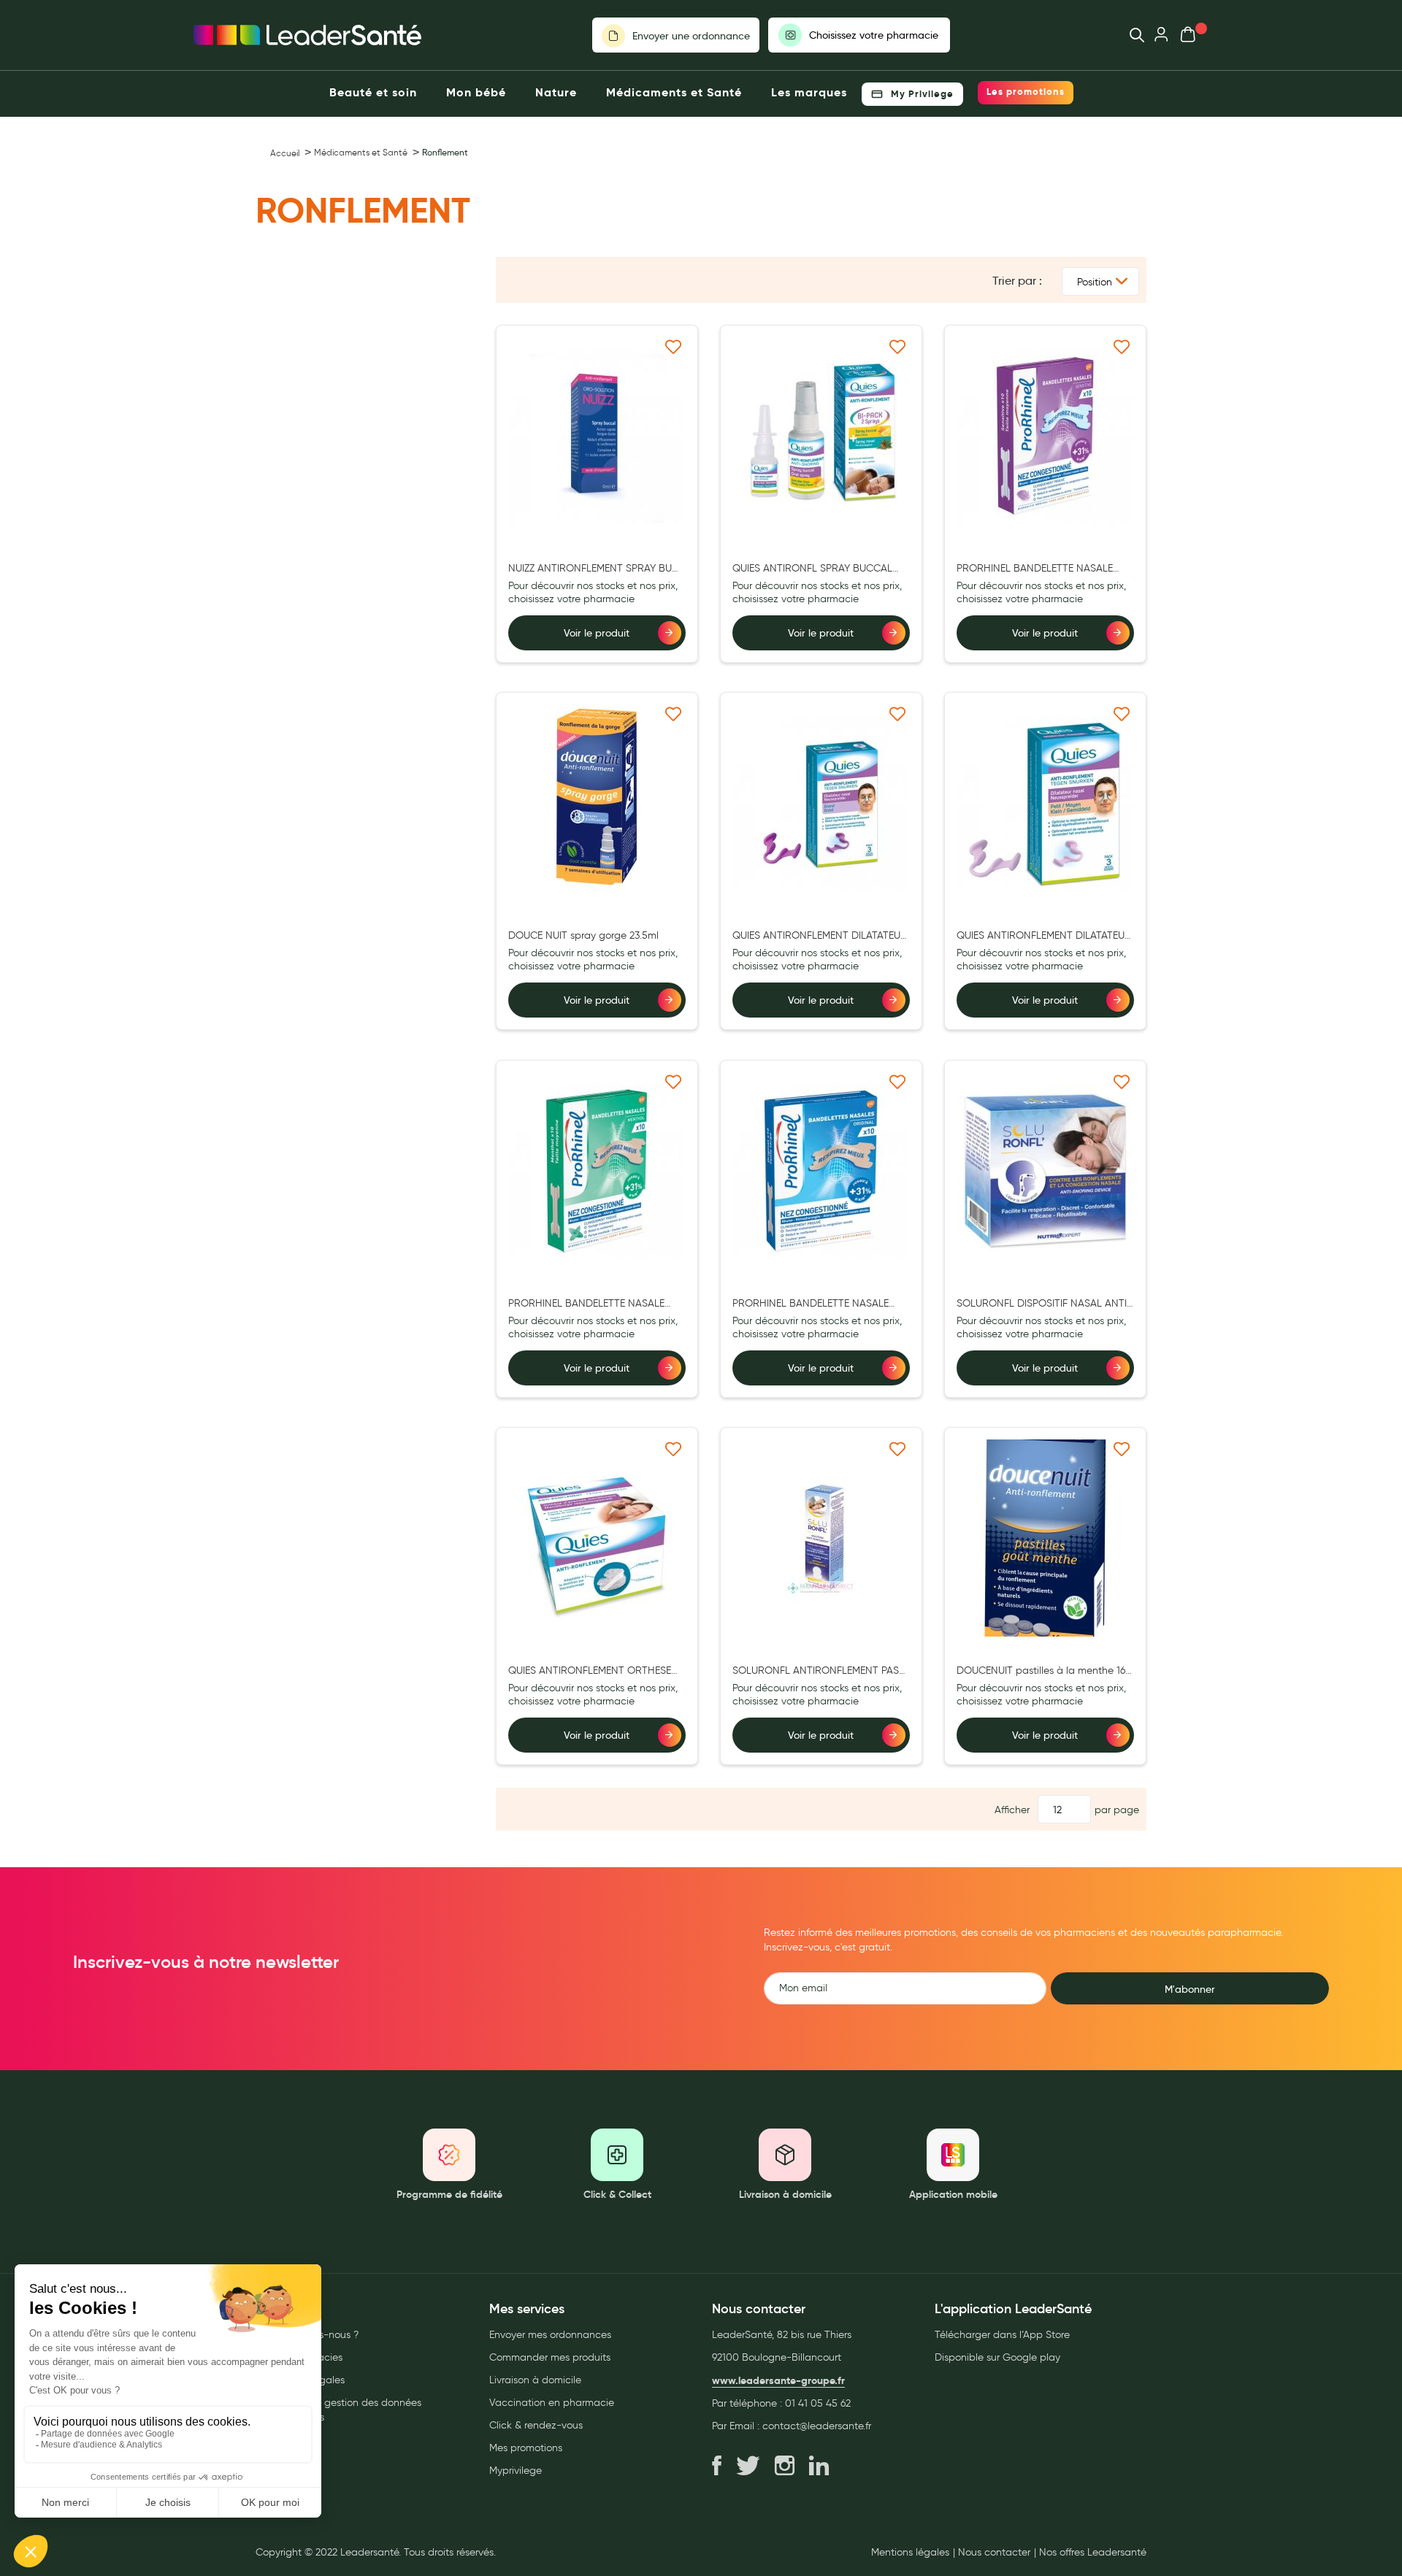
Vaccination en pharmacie (552, 2403)
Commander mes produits (550, 2357)
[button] (674, 346)
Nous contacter (994, 2553)
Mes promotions (526, 2448)
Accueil (285, 153)
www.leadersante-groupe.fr (778, 2380)
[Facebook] (717, 2467)
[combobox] (1130, 35)
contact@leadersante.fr (817, 2426)
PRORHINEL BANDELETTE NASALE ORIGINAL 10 (811, 1304)
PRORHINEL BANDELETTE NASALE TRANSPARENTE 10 (1035, 569)
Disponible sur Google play (997, 2357)
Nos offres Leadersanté (1093, 2553)
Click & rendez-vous (536, 2425)
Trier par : (1017, 281)
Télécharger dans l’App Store (1002, 2335)
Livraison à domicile (535, 2380)
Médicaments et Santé (361, 152)
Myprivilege (516, 2471)
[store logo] (307, 35)
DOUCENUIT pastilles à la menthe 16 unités (1041, 1671)
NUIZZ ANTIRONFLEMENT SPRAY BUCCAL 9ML (596, 569)
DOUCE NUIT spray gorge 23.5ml (583, 935)
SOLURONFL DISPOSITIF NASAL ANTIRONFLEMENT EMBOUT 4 (1044, 1304)
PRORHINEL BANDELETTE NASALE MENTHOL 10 (586, 1304)
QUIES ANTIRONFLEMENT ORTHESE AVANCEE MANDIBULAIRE (590, 1671)
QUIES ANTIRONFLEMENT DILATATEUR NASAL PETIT (1044, 936)
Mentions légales (910, 2553)
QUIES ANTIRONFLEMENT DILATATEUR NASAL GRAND (820, 936)
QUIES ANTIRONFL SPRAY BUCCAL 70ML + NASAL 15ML (812, 569)
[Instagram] (785, 2467)
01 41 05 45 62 (818, 2403)
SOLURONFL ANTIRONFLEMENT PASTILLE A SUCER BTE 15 (818, 1671)
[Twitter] (748, 2467)
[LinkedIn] (819, 2467)
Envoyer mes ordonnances (550, 2335)
